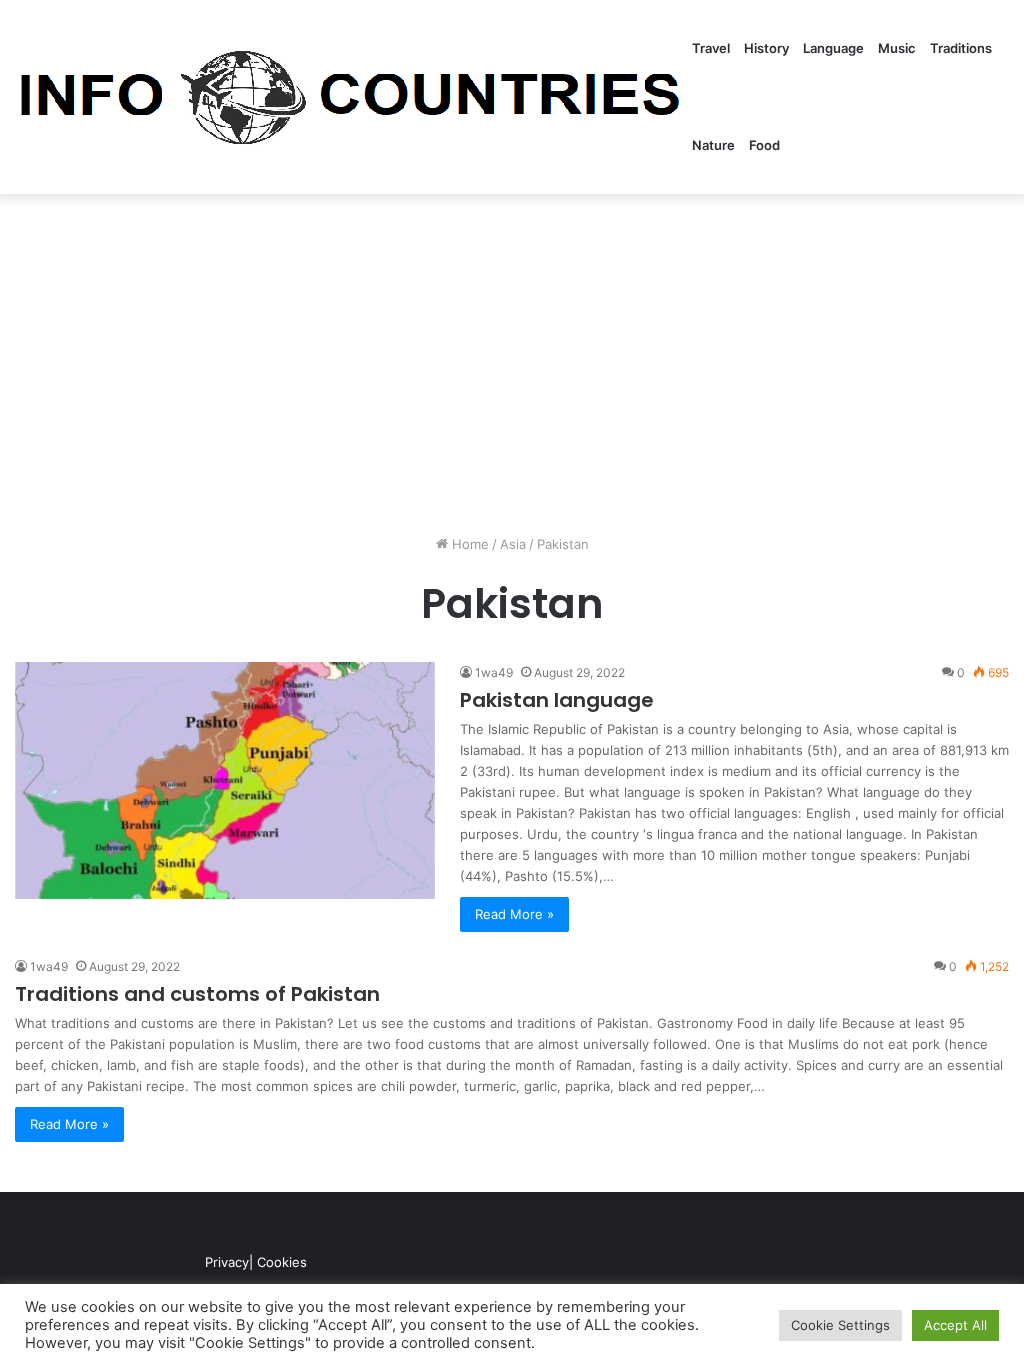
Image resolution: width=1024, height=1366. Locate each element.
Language (833, 48)
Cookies (282, 1262)
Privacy (227, 1262)
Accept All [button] (955, 1325)
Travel (711, 48)
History (766, 48)
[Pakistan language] (225, 780)
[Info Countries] (350, 97)
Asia (513, 544)
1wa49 (494, 672)
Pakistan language (557, 700)
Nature (713, 145)
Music (897, 48)
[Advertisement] (512, 364)
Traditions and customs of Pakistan (197, 994)
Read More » (514, 914)
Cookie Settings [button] (840, 1325)
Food (764, 145)
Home (468, 544)
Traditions (961, 48)
